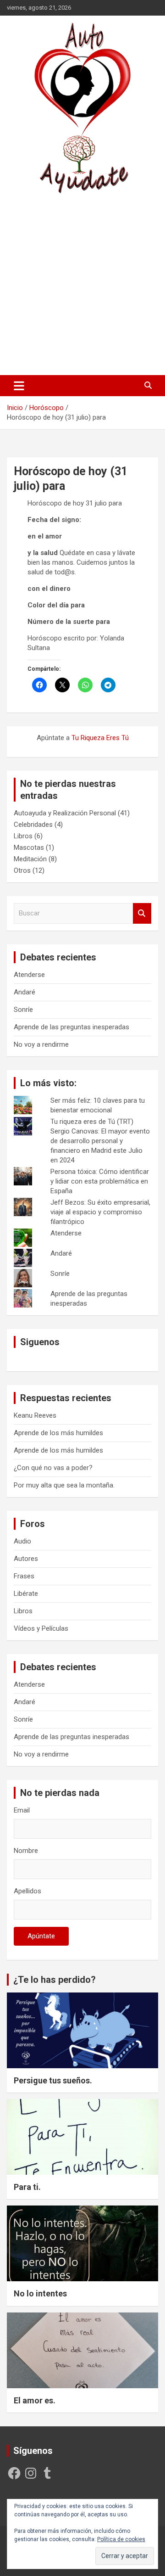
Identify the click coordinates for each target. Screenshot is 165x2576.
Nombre (26, 1851)
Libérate (26, 1594)
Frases (24, 1576)
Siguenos (40, 1342)
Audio (22, 1541)
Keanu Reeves (35, 1415)
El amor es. (35, 2400)
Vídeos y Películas (41, 1628)
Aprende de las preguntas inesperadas (71, 1027)
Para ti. (27, 2187)
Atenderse (29, 975)
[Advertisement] (82, 284)
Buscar (142, 913)
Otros (22, 870)
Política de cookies (121, 2539)
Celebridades (33, 825)
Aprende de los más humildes (58, 1433)
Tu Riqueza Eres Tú (100, 738)
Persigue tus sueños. (53, 2080)
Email (22, 1810)
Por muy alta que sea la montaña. (64, 1485)
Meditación (30, 859)
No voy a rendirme (41, 1044)
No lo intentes (40, 2293)
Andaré (25, 992)
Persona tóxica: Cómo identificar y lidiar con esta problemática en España (100, 1181)
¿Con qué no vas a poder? (53, 1468)
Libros (23, 836)
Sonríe (23, 1010)
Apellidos (27, 1891)
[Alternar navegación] (19, 386)
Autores (26, 1559)
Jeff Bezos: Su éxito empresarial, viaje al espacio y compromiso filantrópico (100, 1212)
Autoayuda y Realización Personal (65, 813)
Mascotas (29, 847)
